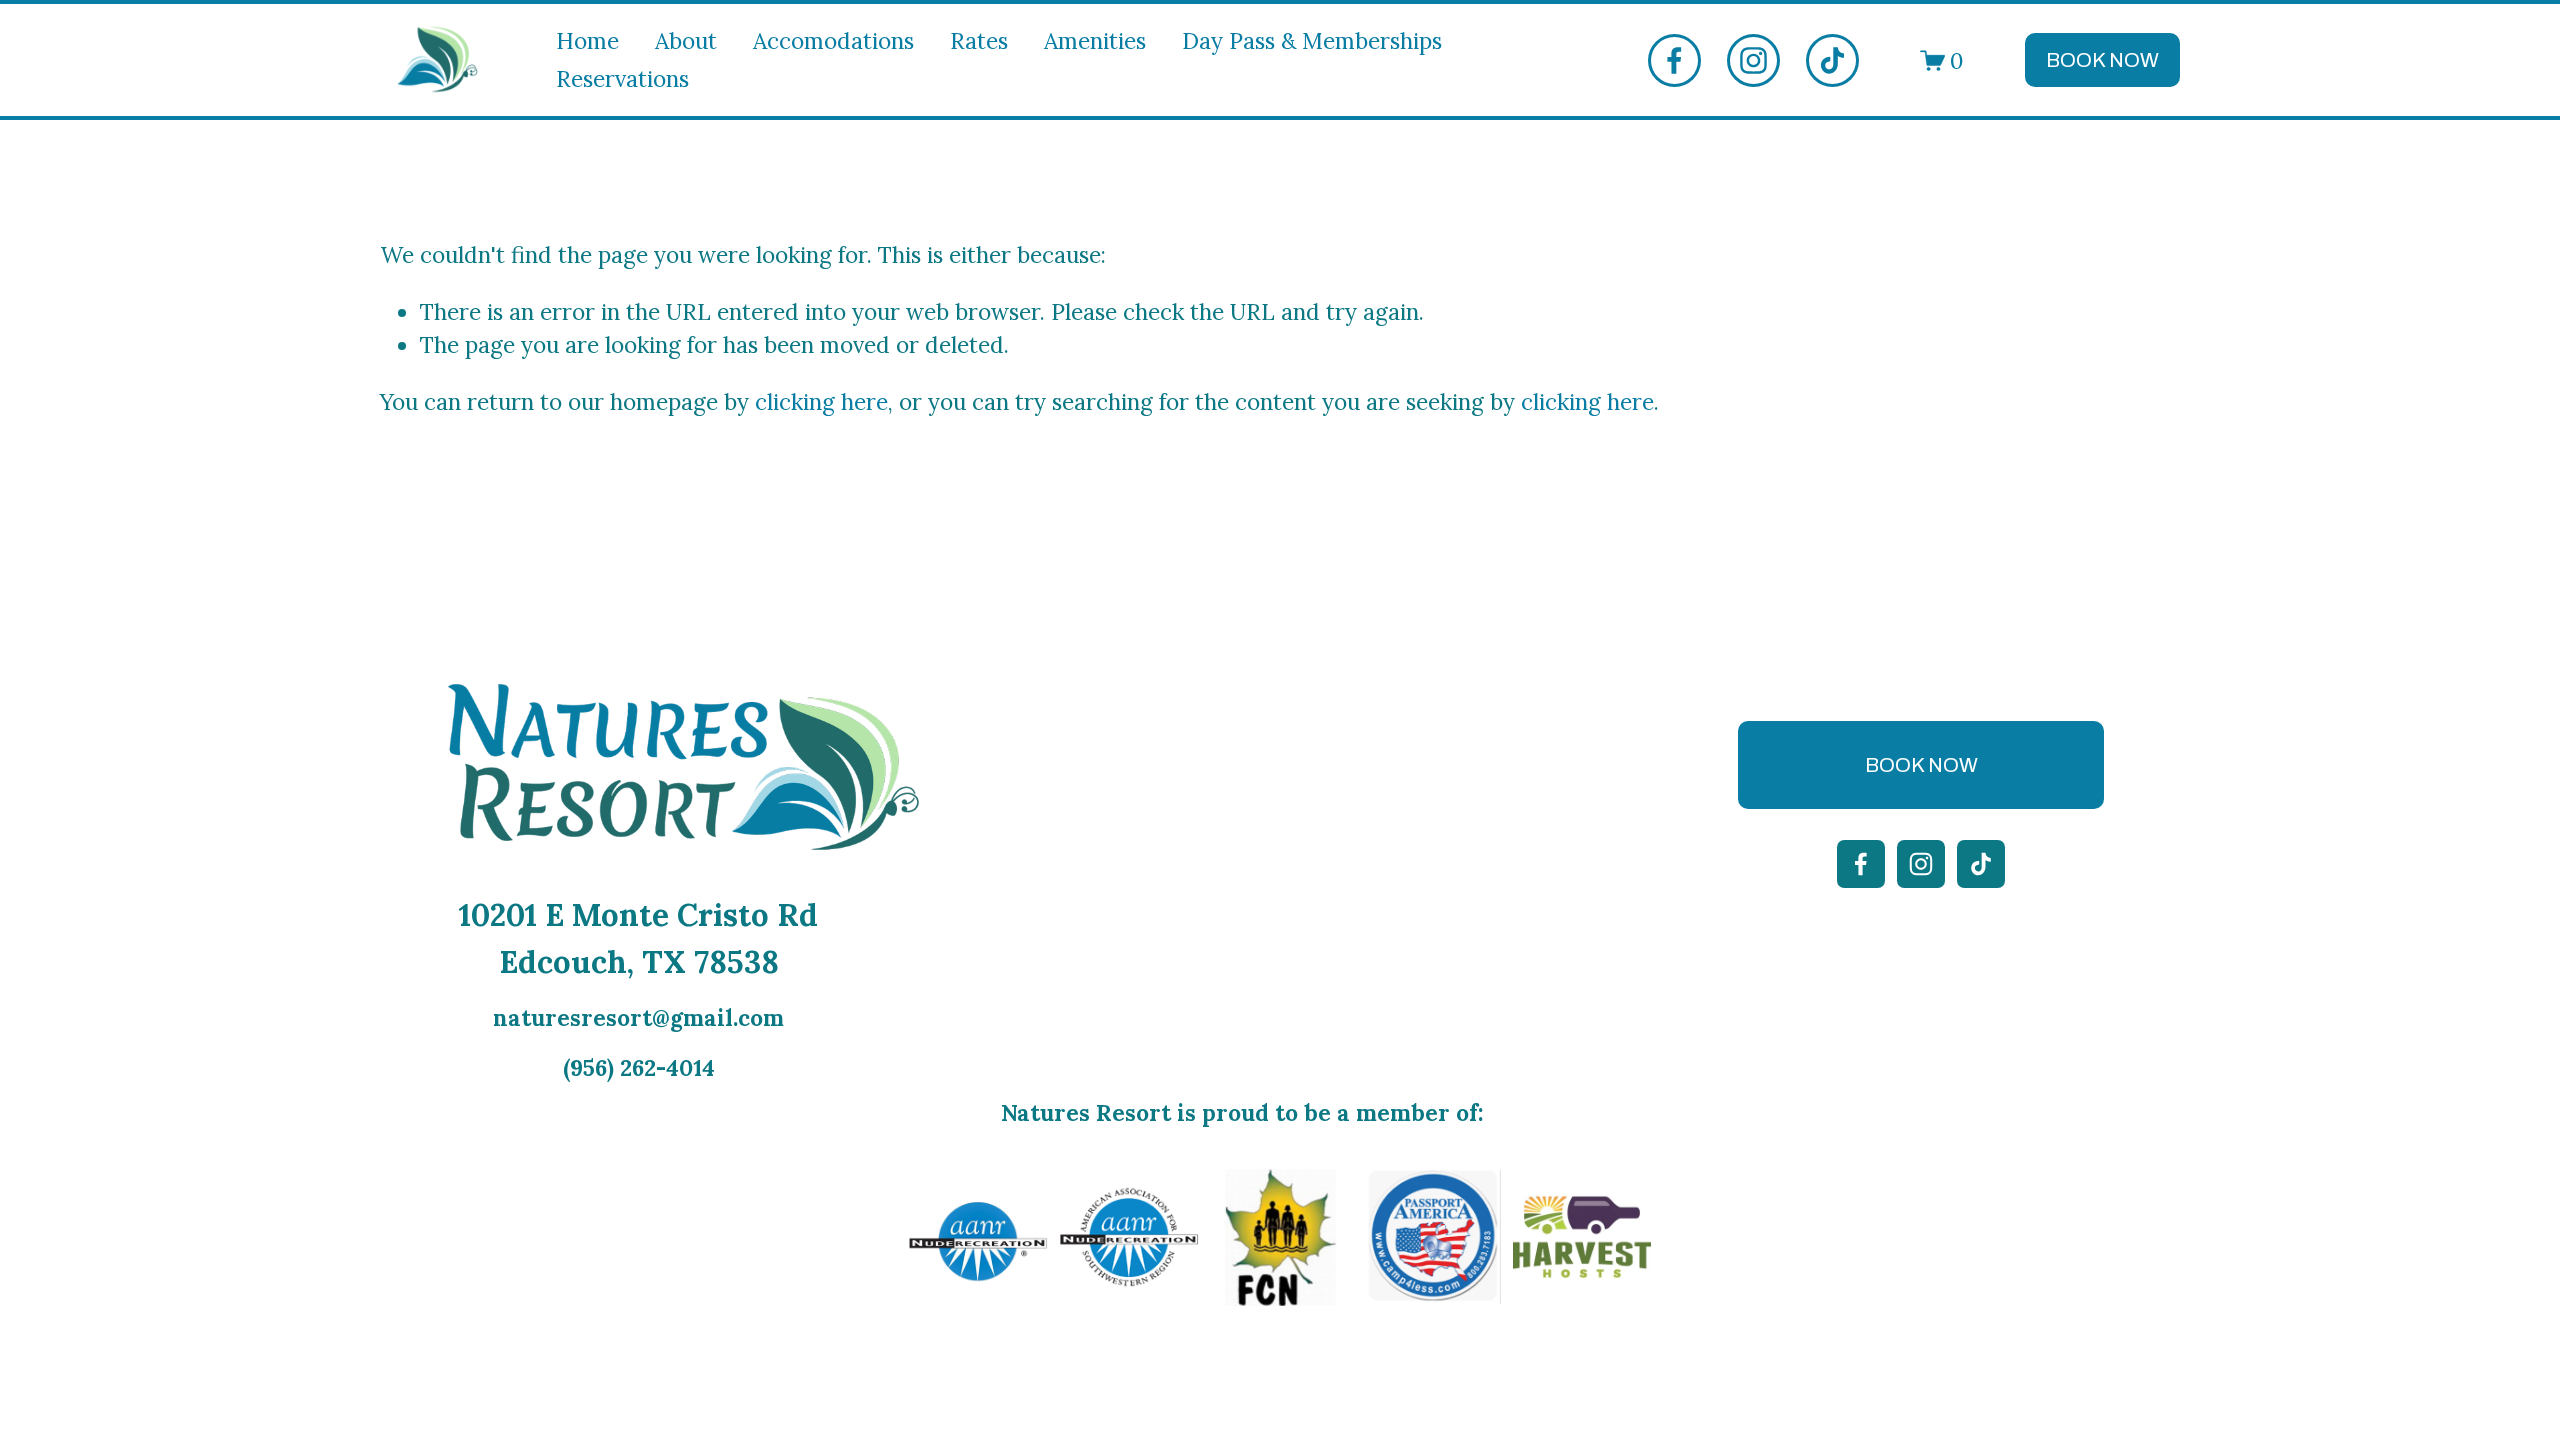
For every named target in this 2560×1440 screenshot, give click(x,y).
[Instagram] (1753, 60)
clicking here (821, 401)
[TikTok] (1832, 60)
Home (587, 40)
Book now (2102, 60)
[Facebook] (1674, 60)
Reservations (622, 78)
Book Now (1921, 765)
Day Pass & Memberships (1312, 40)
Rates (979, 40)
